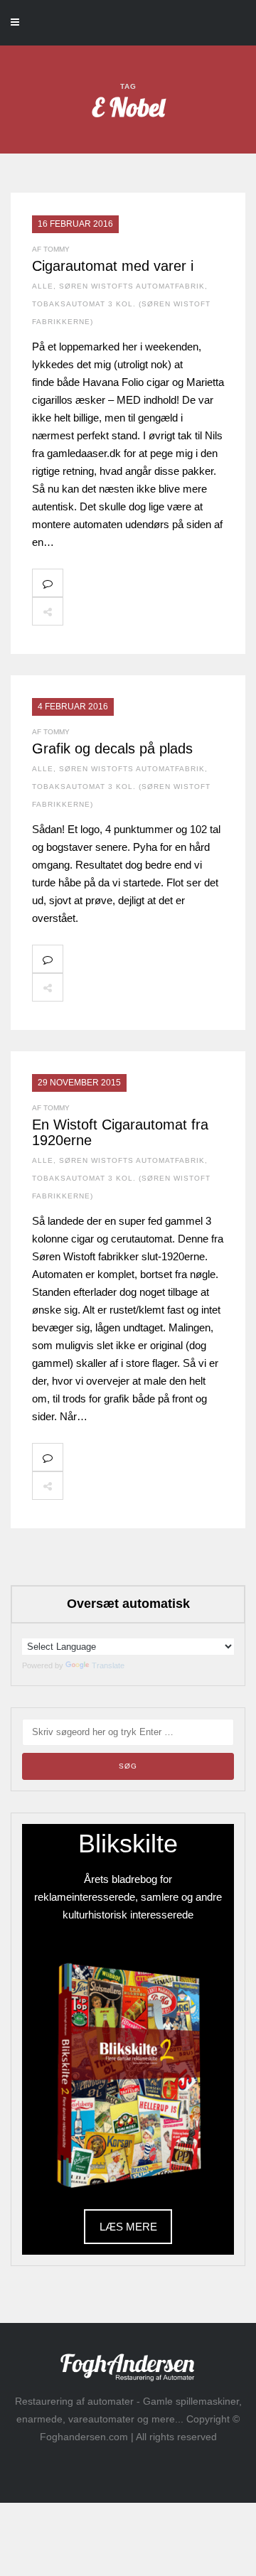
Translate (108, 1665)
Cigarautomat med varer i (113, 266)
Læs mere (128, 2227)
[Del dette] (78, 611)
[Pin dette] (172, 611)
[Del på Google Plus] (141, 611)
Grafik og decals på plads (112, 748)
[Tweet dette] (110, 611)
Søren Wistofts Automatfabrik (132, 286)
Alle (43, 286)
